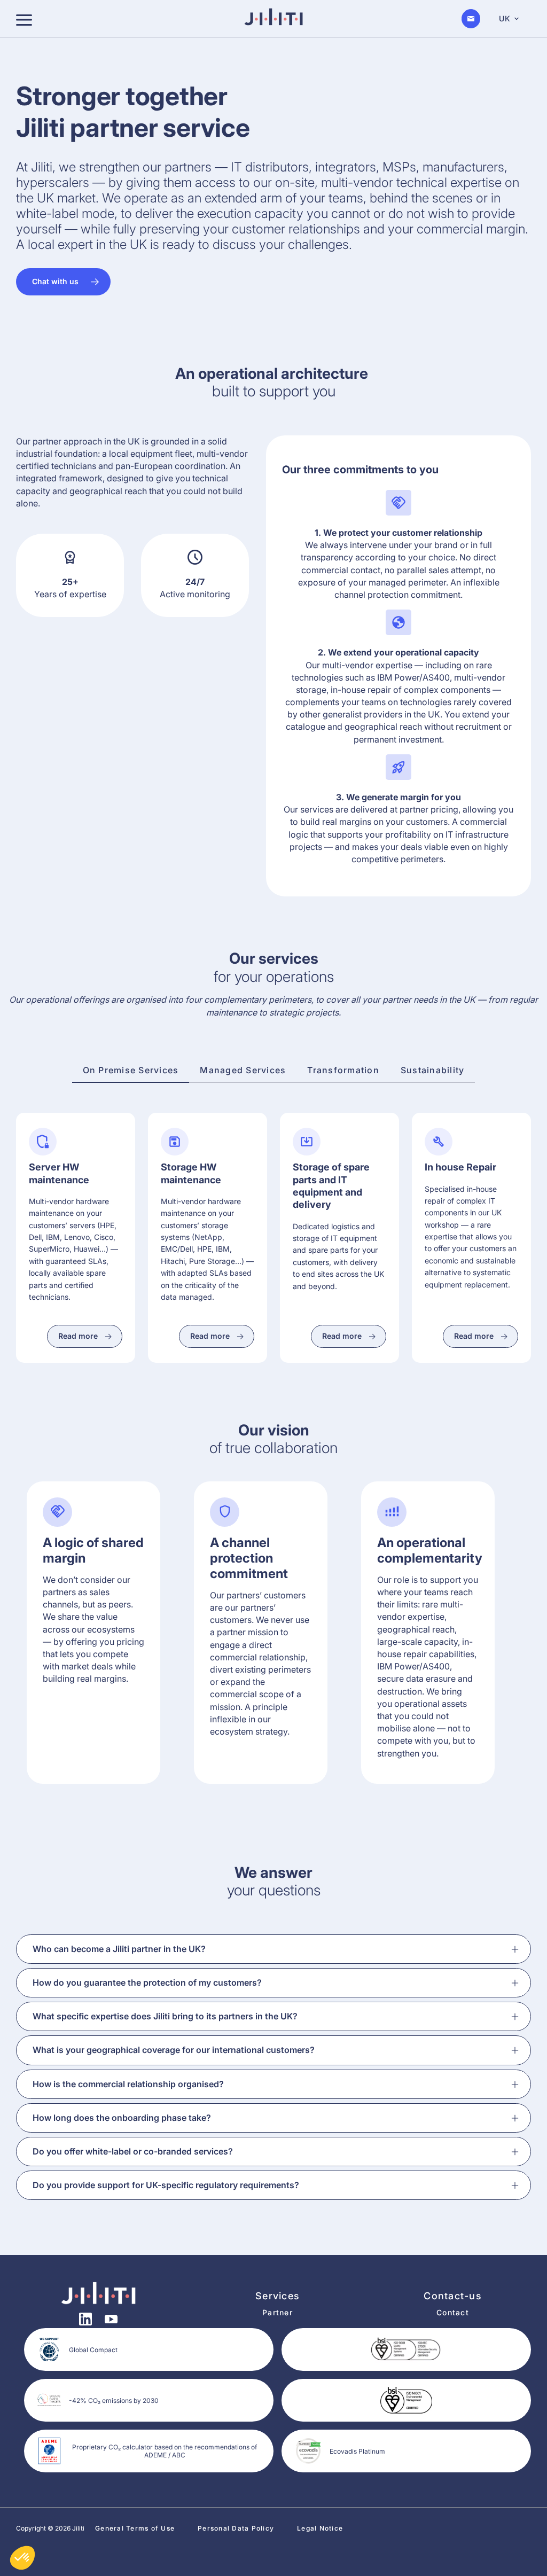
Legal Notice (320, 2528)
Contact (453, 2312)
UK (505, 18)
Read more (78, 1336)
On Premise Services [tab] (131, 1070)
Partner (278, 2312)
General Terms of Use (135, 2528)
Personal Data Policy (236, 2528)
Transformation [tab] (343, 1070)
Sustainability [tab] (433, 1070)
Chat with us (55, 281)
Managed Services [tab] (243, 1070)
